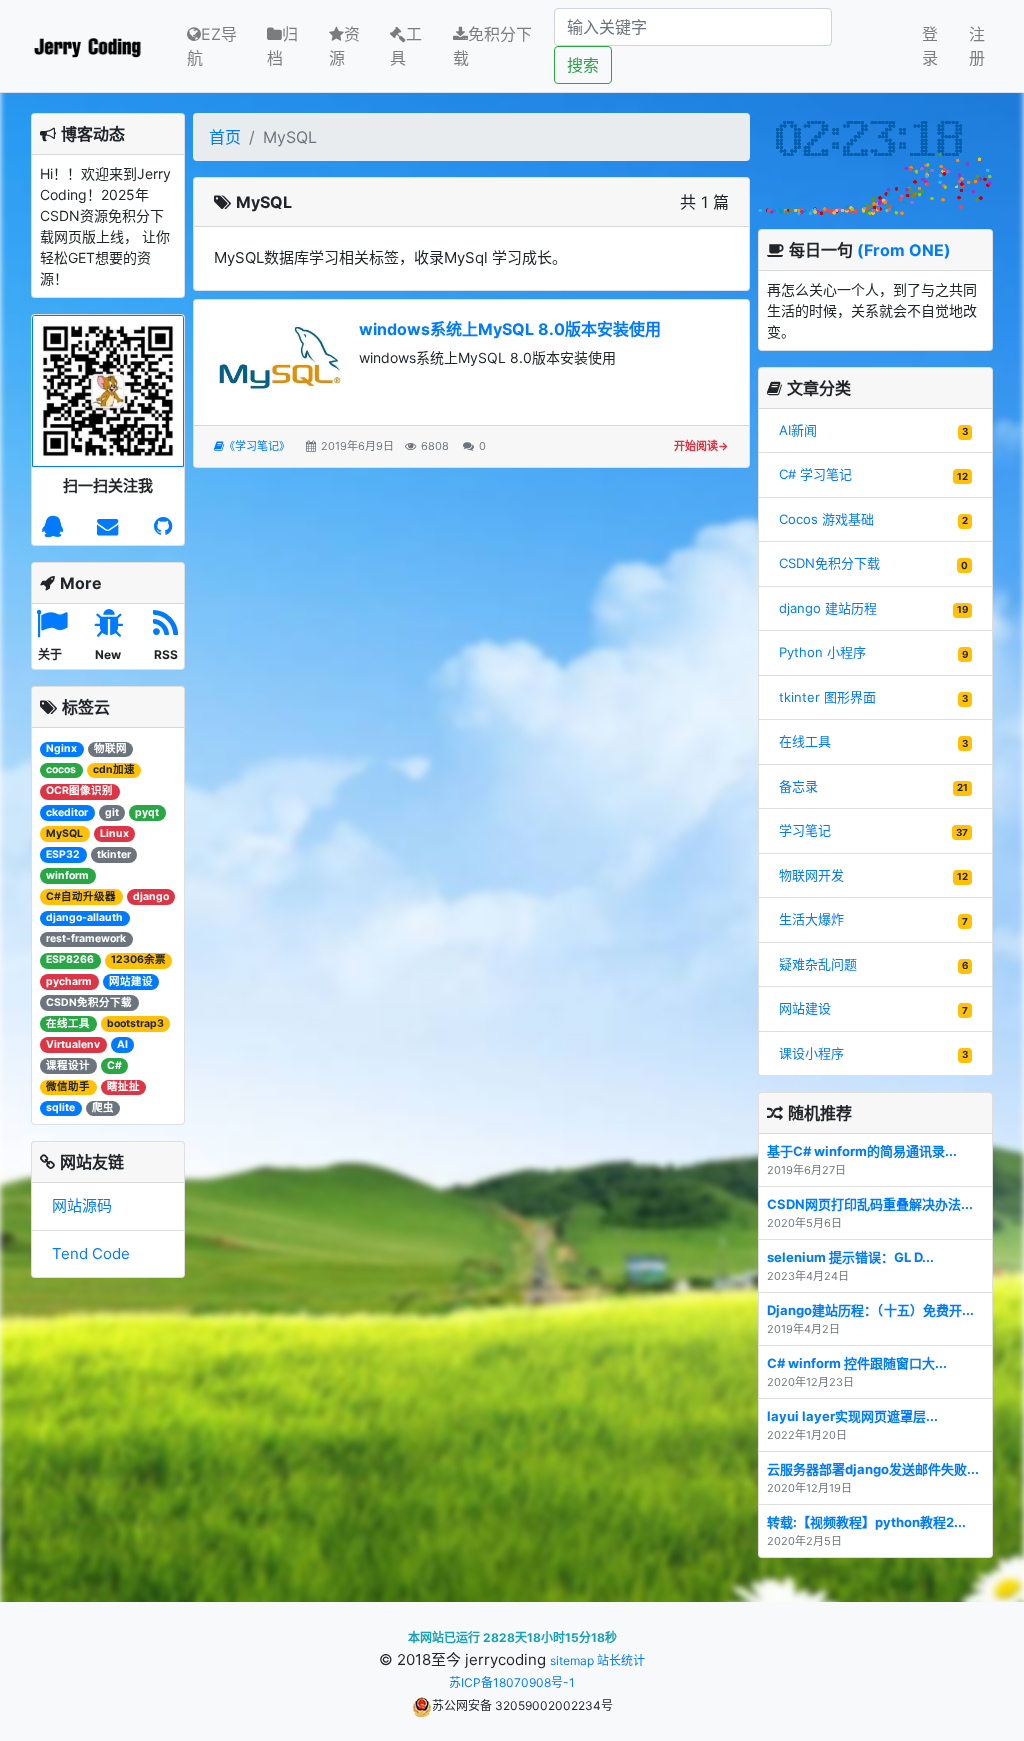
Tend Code (91, 1253)
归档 (282, 46)
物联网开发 (811, 875)
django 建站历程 (828, 608)
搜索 (583, 65)
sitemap (572, 1660)
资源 (344, 46)
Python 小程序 (822, 652)
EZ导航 (212, 46)
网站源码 (82, 1205)
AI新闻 (798, 430)
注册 (977, 46)
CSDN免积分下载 (829, 563)
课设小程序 (811, 1053)
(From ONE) (904, 250)
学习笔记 (805, 830)
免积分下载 (492, 46)
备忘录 (798, 786)
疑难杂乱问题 (818, 964)
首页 (225, 137)
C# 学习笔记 (815, 474)
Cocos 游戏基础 (826, 519)
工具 (406, 46)
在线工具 (805, 741)
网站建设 (805, 1008)
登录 (930, 46)
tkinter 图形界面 (827, 697)
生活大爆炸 (811, 919)
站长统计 (621, 1660)
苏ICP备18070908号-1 (512, 1682)
